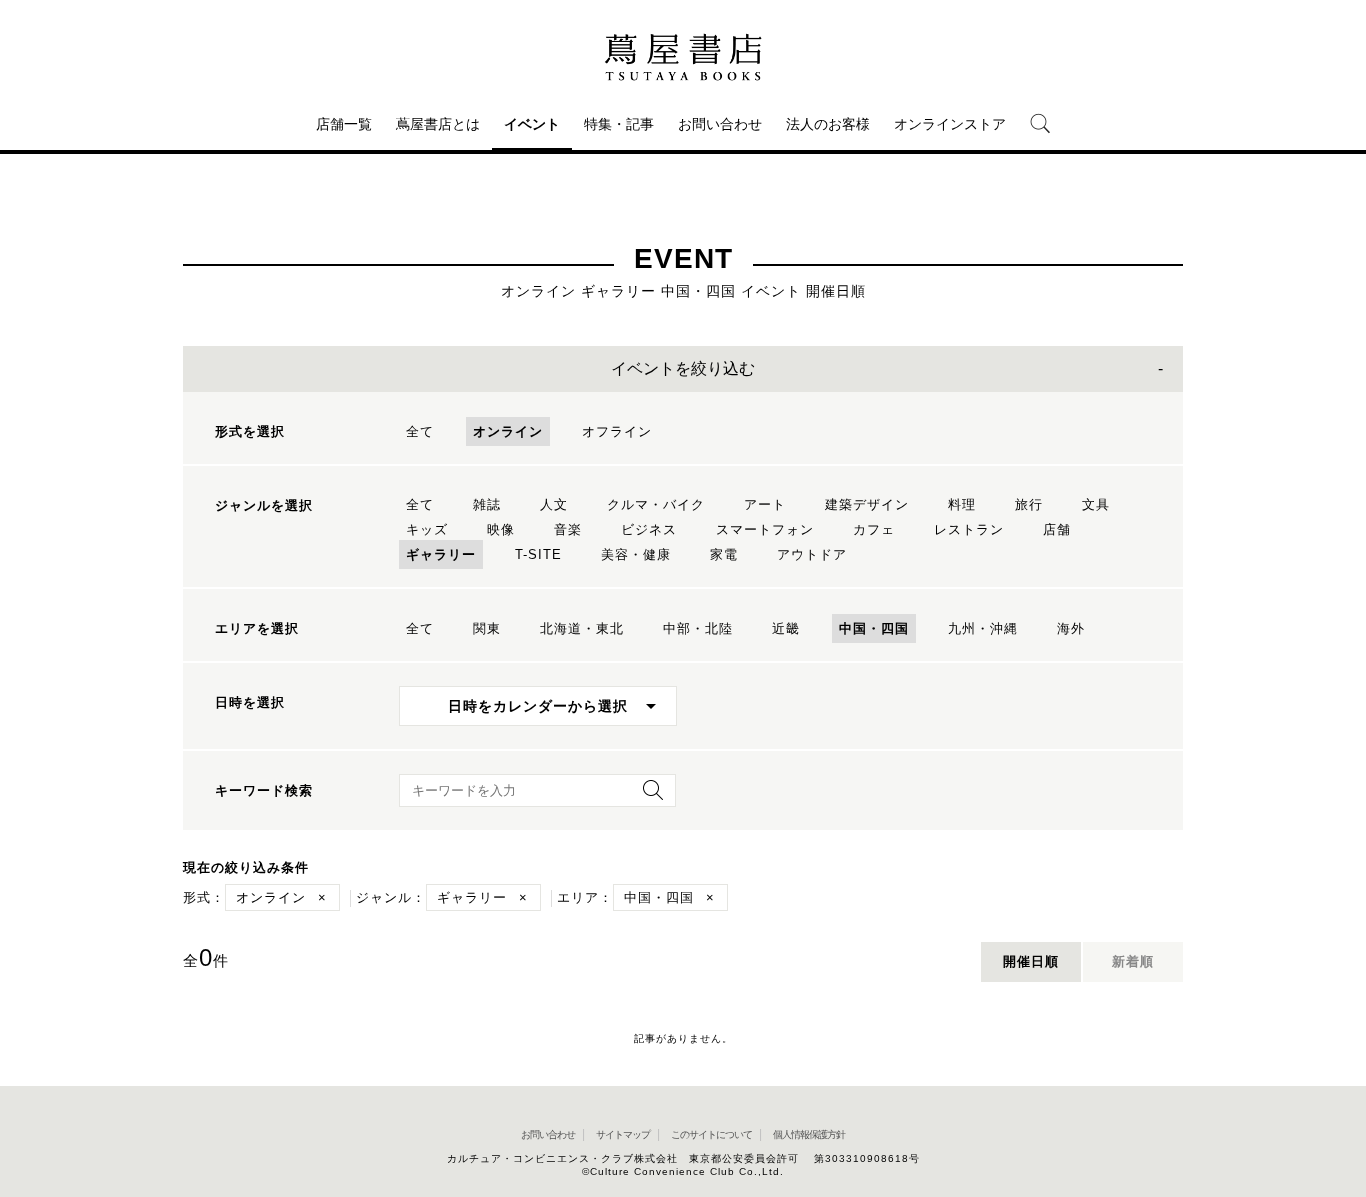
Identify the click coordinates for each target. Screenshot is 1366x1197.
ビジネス (649, 529)
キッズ (427, 529)
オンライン (508, 431)
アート (765, 504)
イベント (532, 124)
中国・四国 (874, 628)
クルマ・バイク (656, 504)
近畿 (786, 628)
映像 (501, 529)
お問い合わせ (720, 124)
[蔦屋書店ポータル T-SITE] (683, 57)
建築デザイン (867, 504)
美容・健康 (636, 554)
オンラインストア (950, 124)
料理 (962, 504)
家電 (724, 554)
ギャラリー (441, 554)
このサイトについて (711, 1134)
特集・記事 (619, 124)
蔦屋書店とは (438, 124)
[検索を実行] (648, 796)
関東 (487, 628)
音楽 (568, 529)
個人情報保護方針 (809, 1134)
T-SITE (538, 554)
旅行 (1029, 504)
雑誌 (487, 504)
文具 (1096, 504)
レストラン (969, 529)
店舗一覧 (344, 124)
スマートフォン (765, 529)
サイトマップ (623, 1134)
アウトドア (812, 554)
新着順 (1133, 961)
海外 (1071, 628)
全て (420, 431)
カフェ (874, 529)
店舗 (1057, 529)
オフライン (617, 431)
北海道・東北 (582, 628)
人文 (554, 504)
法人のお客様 (828, 124)
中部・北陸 (698, 628)
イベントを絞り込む (683, 368)
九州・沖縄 (983, 628)
